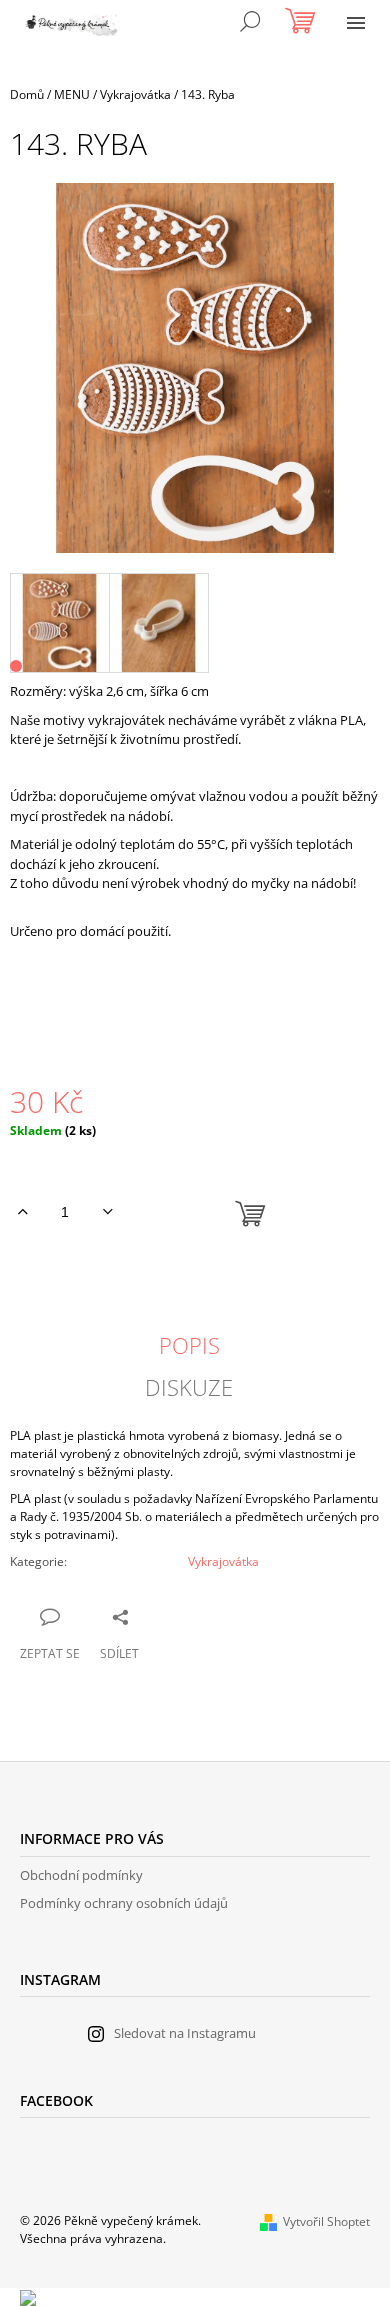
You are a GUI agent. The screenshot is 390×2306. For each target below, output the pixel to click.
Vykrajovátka (223, 1561)
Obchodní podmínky (81, 1875)
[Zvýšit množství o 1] (22, 1212)
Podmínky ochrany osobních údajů (124, 1903)
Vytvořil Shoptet (326, 2221)
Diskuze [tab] (189, 1387)
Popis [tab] (189, 1345)
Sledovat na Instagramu (185, 2033)
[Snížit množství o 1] (107, 1212)
